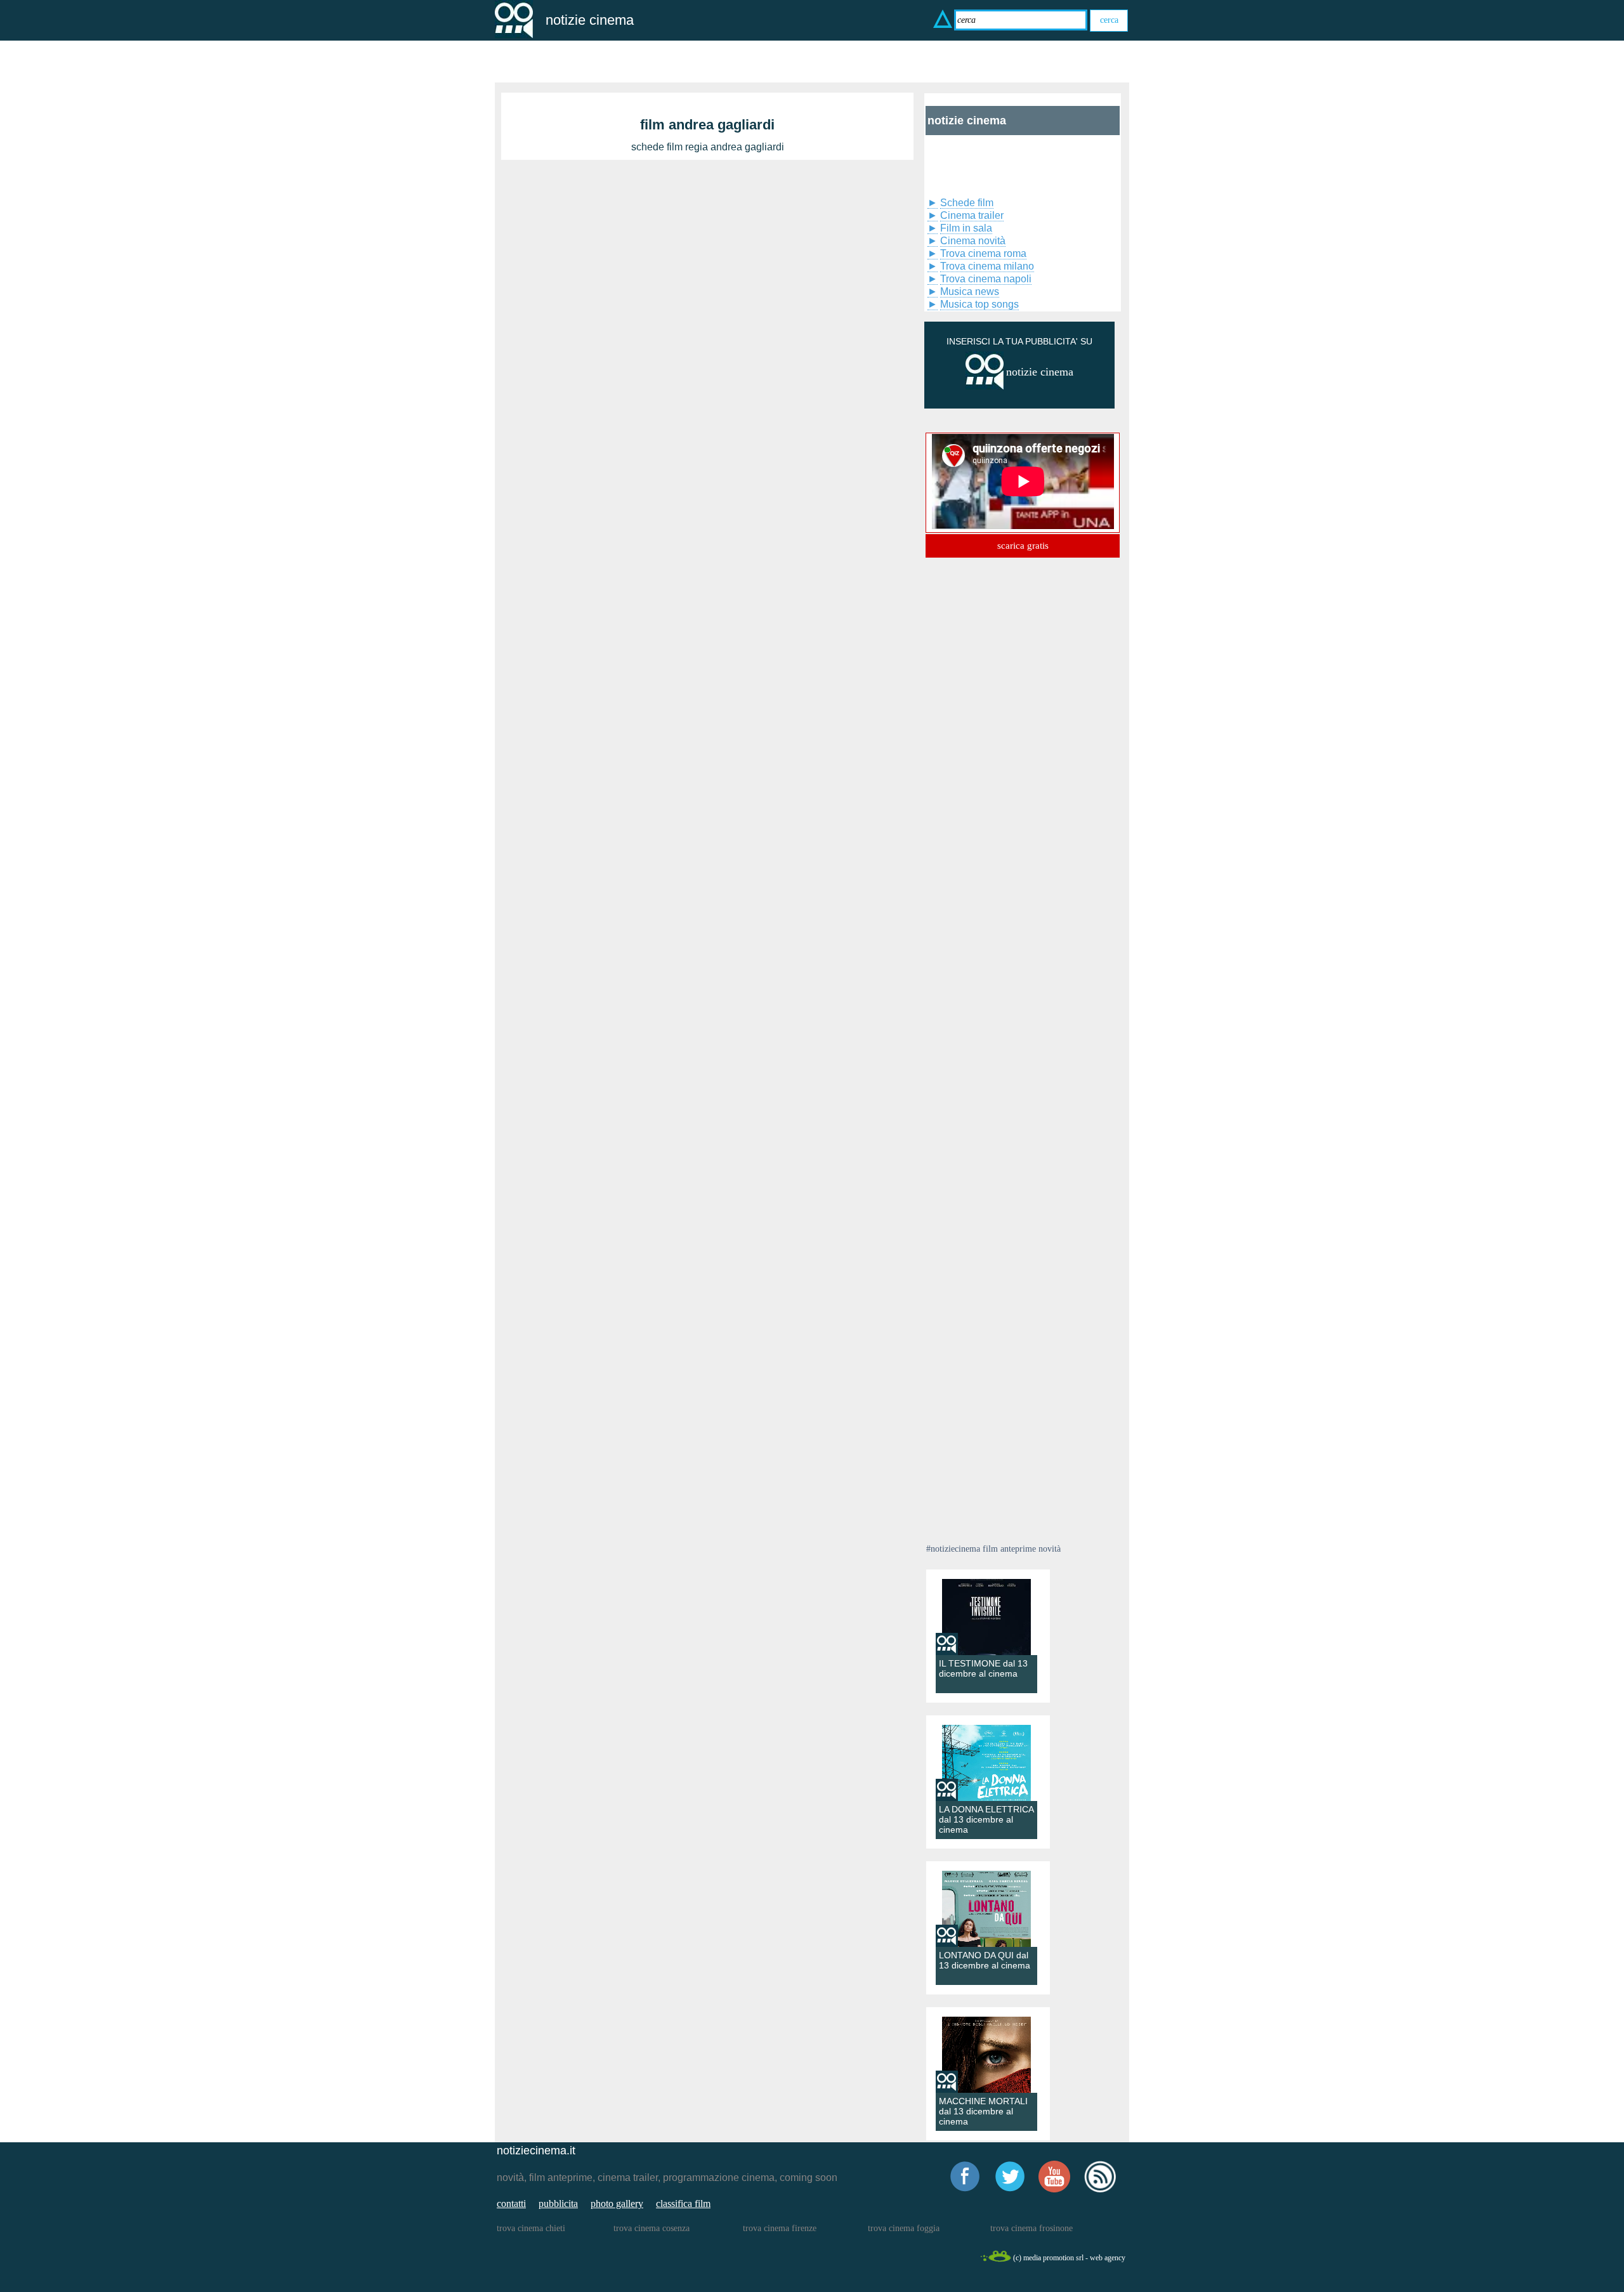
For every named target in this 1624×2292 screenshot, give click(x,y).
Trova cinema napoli (986, 279)
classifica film (683, 2204)
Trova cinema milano (987, 266)
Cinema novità (973, 241)
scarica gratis (1023, 546)
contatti (511, 2204)
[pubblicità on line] (985, 387)
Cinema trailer (972, 215)
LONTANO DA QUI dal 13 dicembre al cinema (985, 1960)
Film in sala (966, 228)
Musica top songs (979, 304)
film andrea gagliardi (707, 125)
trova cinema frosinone (1031, 2228)
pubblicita (558, 2204)
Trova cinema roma (983, 253)
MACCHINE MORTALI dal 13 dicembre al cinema (983, 2111)
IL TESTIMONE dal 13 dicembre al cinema (983, 1668)
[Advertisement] (990, 164)
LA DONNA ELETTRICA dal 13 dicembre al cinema (986, 1819)
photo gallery (617, 2204)
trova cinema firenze (780, 2228)
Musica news (970, 291)
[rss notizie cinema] (1100, 2190)
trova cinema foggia (904, 2228)
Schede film (967, 203)
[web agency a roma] (995, 2260)
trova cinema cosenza (652, 2228)
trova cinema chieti (531, 2228)
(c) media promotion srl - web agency (1069, 2258)
